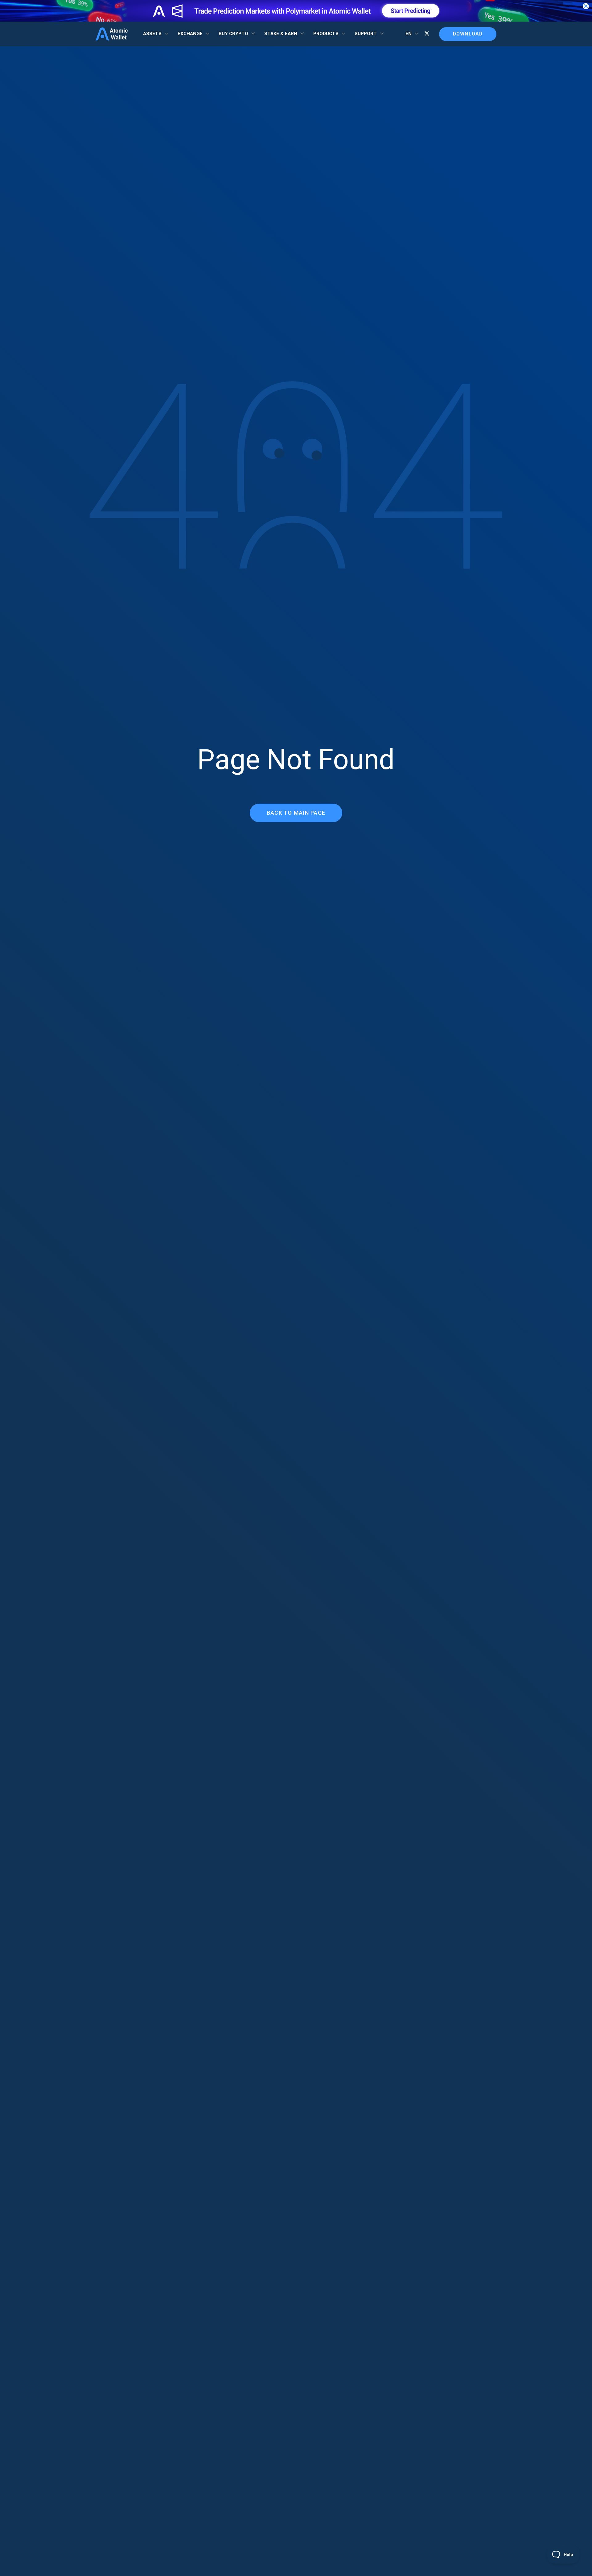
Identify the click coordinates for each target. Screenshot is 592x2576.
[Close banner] (586, 6)
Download (468, 34)
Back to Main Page (296, 813)
